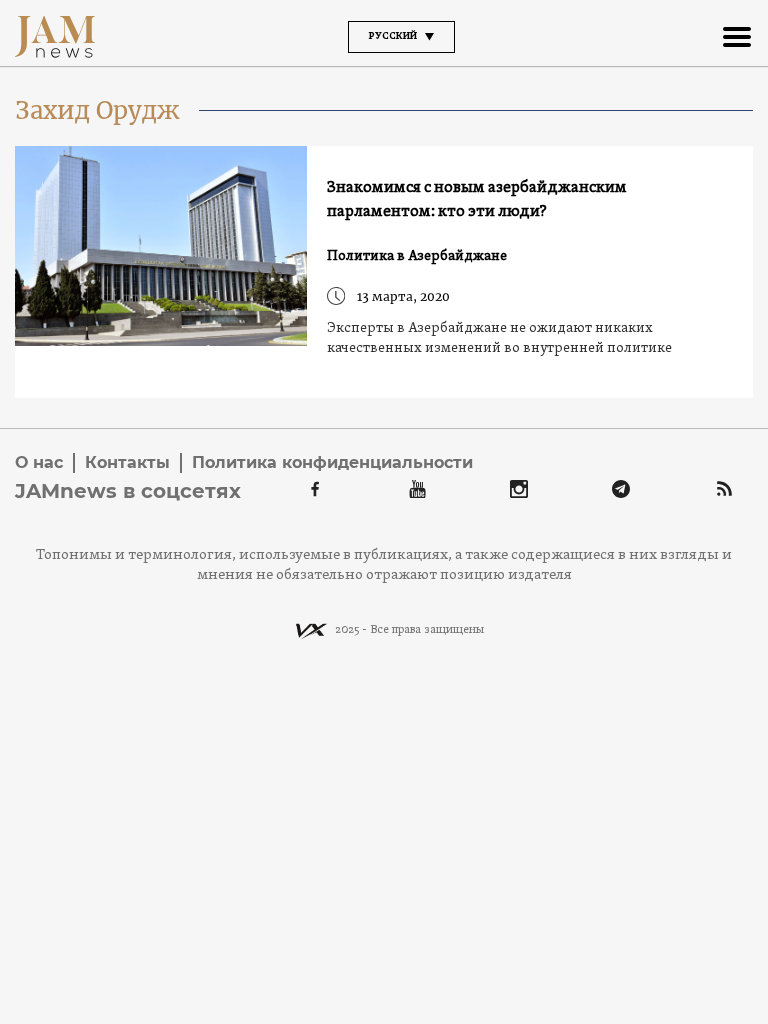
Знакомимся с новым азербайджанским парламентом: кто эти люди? (477, 200)
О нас (39, 462)
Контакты (127, 462)
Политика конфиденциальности (332, 462)
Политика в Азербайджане (417, 256)
